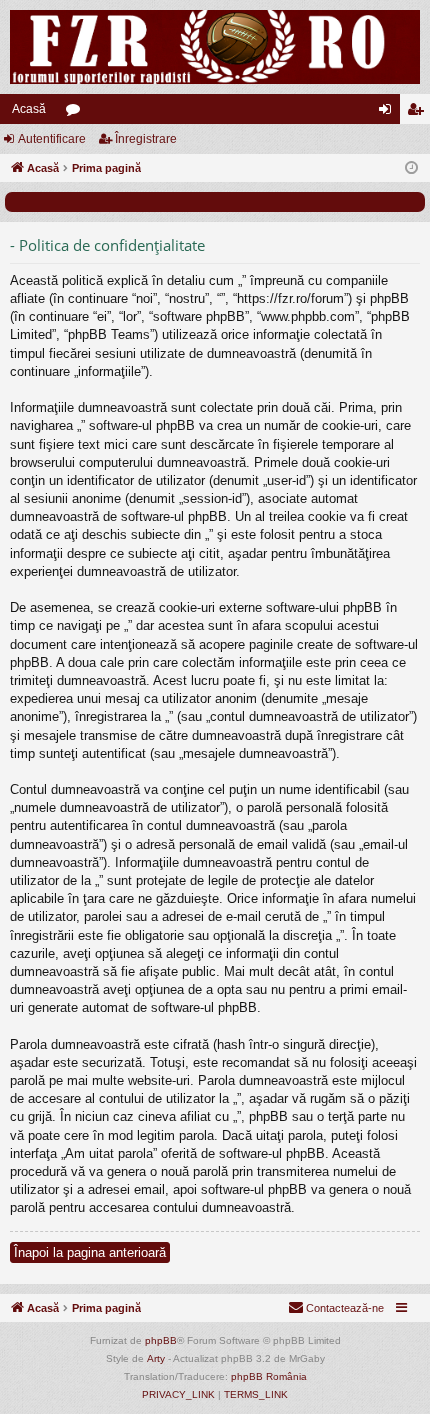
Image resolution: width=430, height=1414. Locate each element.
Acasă (29, 109)
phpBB (161, 1340)
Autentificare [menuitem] (389, 113)
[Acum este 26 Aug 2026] (411, 168)
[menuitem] (336, 1308)
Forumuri (77, 113)
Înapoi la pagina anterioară (90, 1252)
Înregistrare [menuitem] (419, 113)
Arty (156, 1358)
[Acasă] (215, 47)
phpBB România (269, 1376)
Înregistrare (146, 139)
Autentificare (52, 139)
